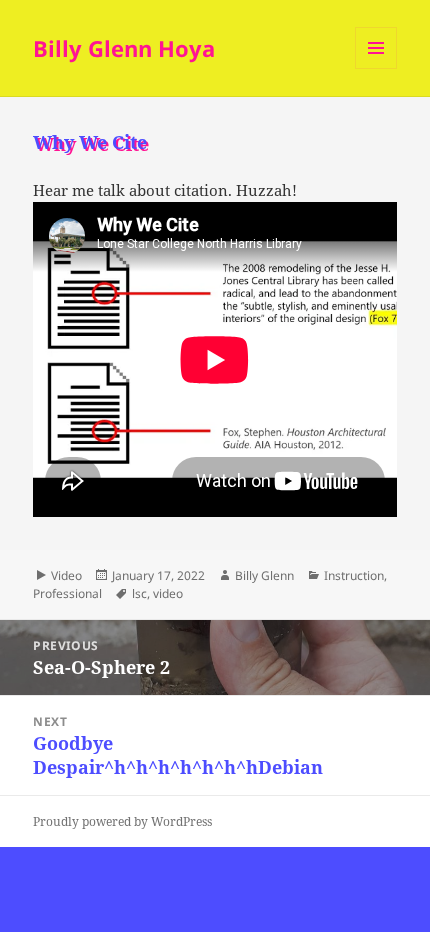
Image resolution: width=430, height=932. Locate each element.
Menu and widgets (376, 68)
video (168, 593)
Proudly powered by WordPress (122, 821)
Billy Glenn (264, 575)
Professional (67, 593)
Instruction (354, 575)
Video (66, 575)
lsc (139, 593)
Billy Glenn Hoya (124, 48)
